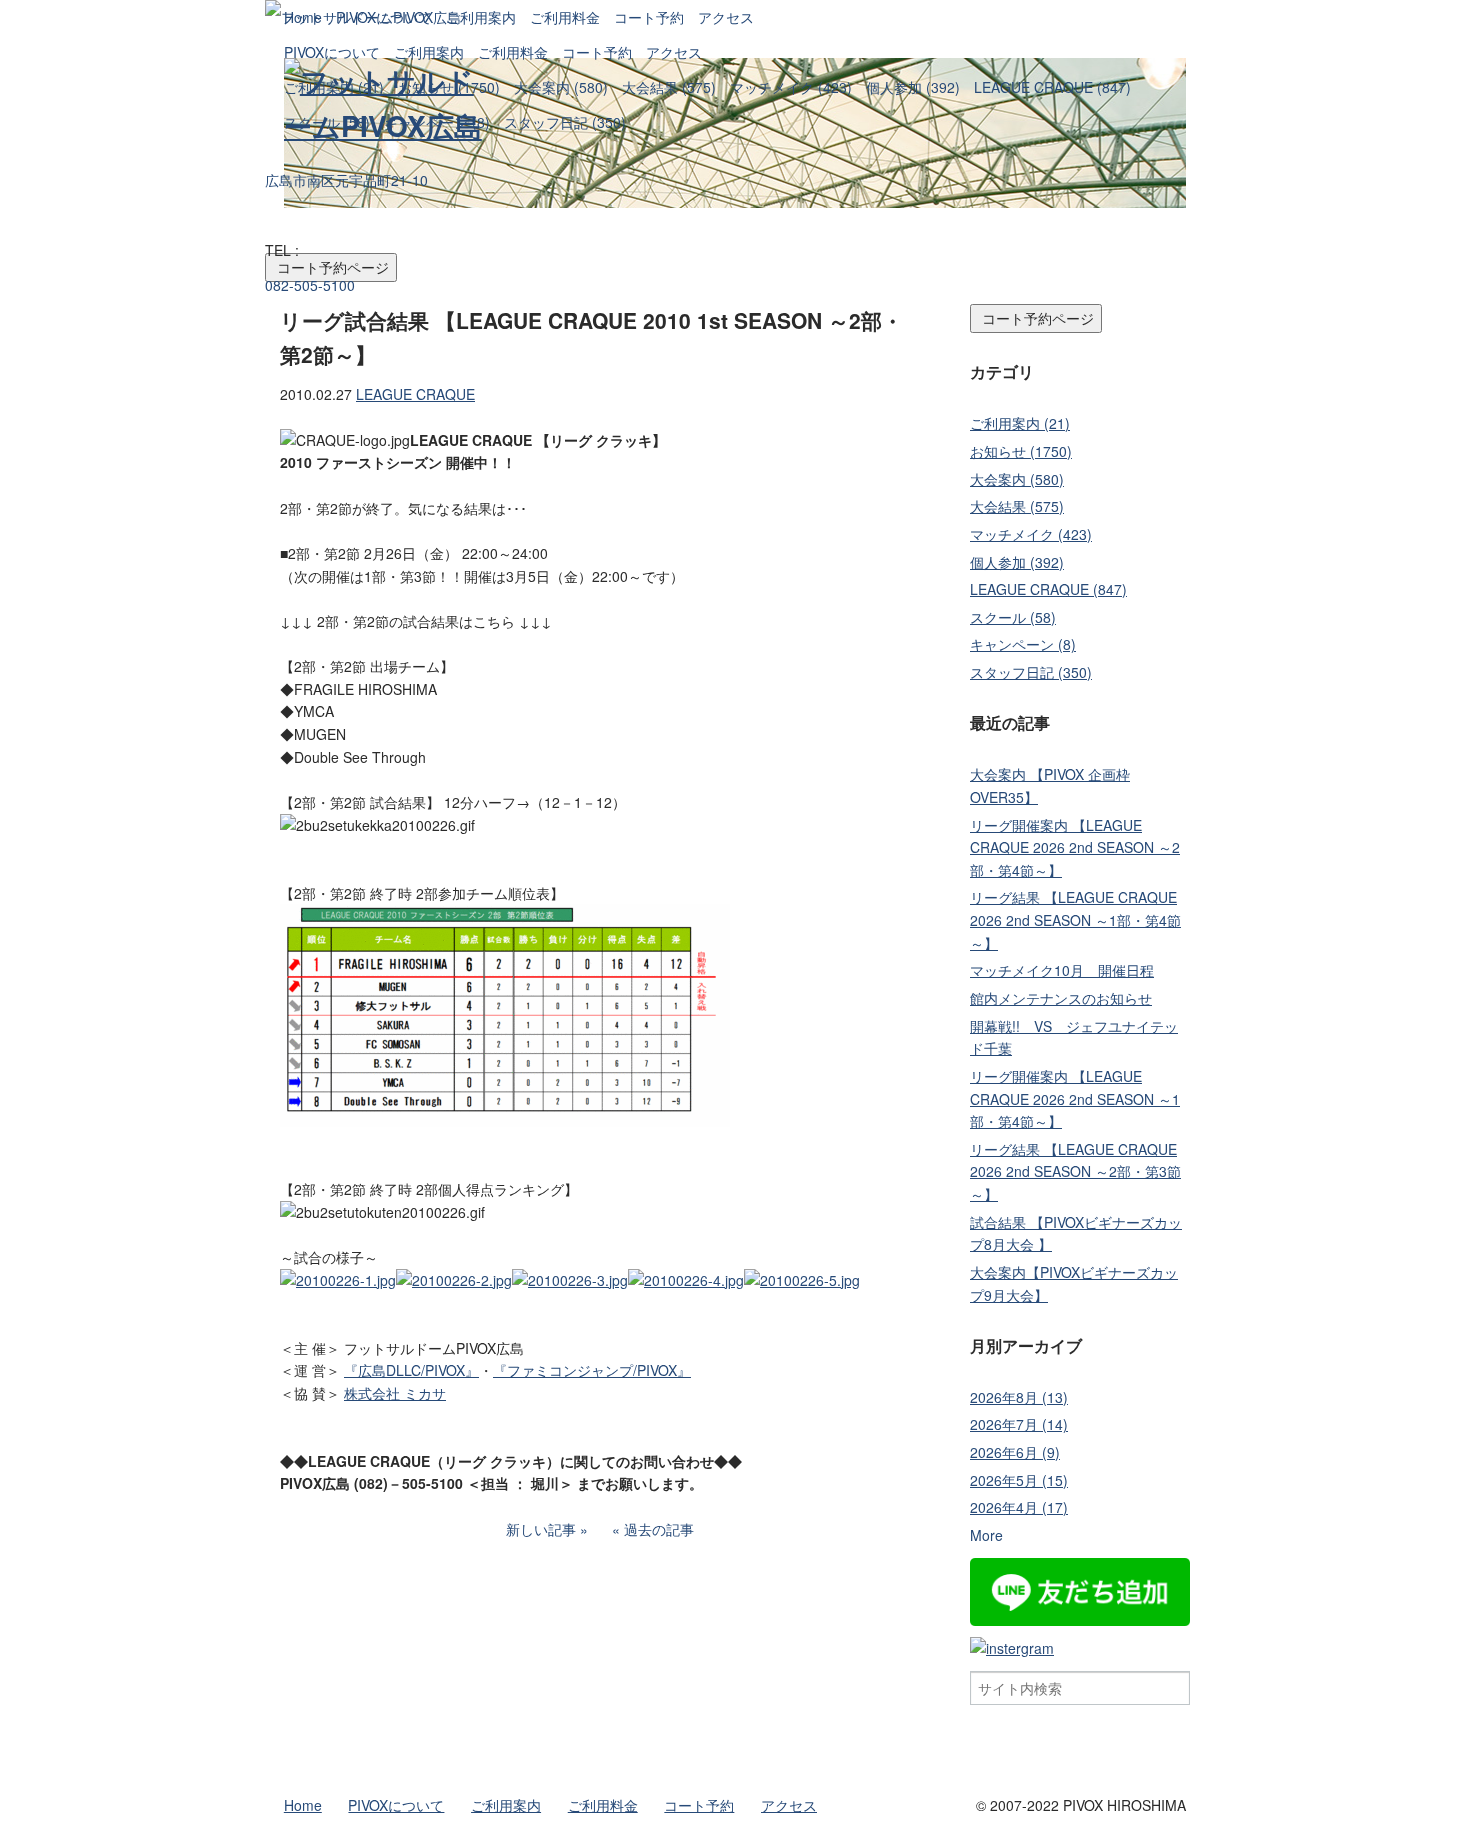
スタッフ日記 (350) (565, 122)
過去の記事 (659, 1529)
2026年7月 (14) (1019, 1424)
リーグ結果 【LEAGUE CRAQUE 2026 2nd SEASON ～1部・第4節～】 (1075, 919)
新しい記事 (541, 1529)
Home (303, 17)
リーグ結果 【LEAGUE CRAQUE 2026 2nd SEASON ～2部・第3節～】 (1075, 1171)
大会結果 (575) (669, 87)
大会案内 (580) (561, 87)
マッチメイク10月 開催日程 (1062, 970)
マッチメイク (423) (791, 87)
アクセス (674, 52)
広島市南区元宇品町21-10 (346, 180)
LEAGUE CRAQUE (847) (1052, 87)
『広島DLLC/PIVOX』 (411, 1370)
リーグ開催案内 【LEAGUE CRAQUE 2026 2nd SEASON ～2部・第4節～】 (1075, 847)
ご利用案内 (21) (334, 87)
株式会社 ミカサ (395, 1393)
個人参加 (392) (913, 87)
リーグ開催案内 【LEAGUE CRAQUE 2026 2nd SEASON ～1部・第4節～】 (1075, 1098)
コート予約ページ (1036, 318)
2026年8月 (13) (1019, 1397)
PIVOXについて (332, 52)
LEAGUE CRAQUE (415, 394)
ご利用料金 (513, 52)
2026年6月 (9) (1015, 1452)
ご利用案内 (429, 52)
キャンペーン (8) (437, 122)
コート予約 (597, 52)
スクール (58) (327, 122)
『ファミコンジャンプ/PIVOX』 (592, 1370)
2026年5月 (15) (1019, 1480)
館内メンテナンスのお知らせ (1061, 998)
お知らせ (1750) (449, 87)
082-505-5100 (310, 285)
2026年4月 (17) (1019, 1507)
